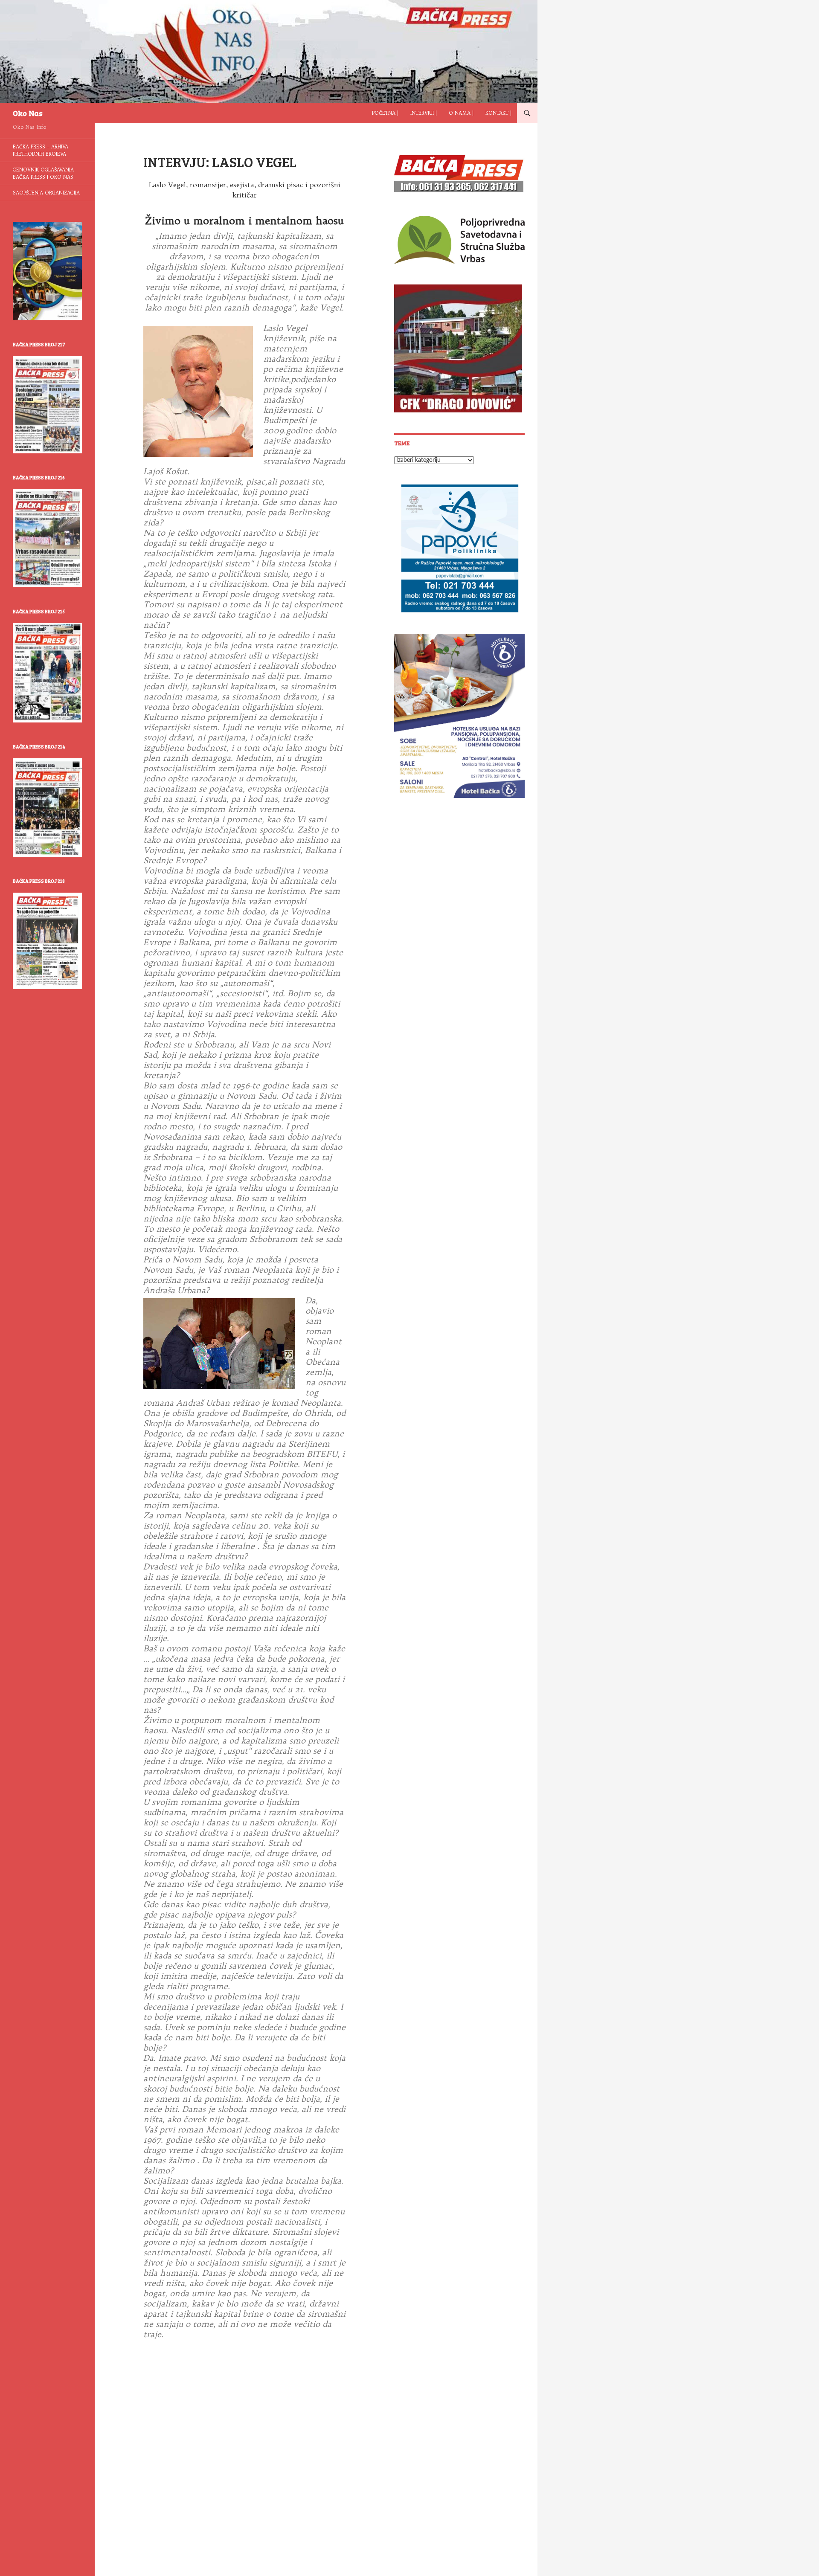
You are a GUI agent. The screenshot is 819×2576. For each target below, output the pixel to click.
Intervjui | (424, 113)
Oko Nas (28, 113)
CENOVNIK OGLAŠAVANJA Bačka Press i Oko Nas (43, 173)
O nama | (461, 113)
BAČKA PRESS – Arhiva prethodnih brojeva (41, 150)
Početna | (385, 113)
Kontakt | (498, 113)
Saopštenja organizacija (46, 193)
